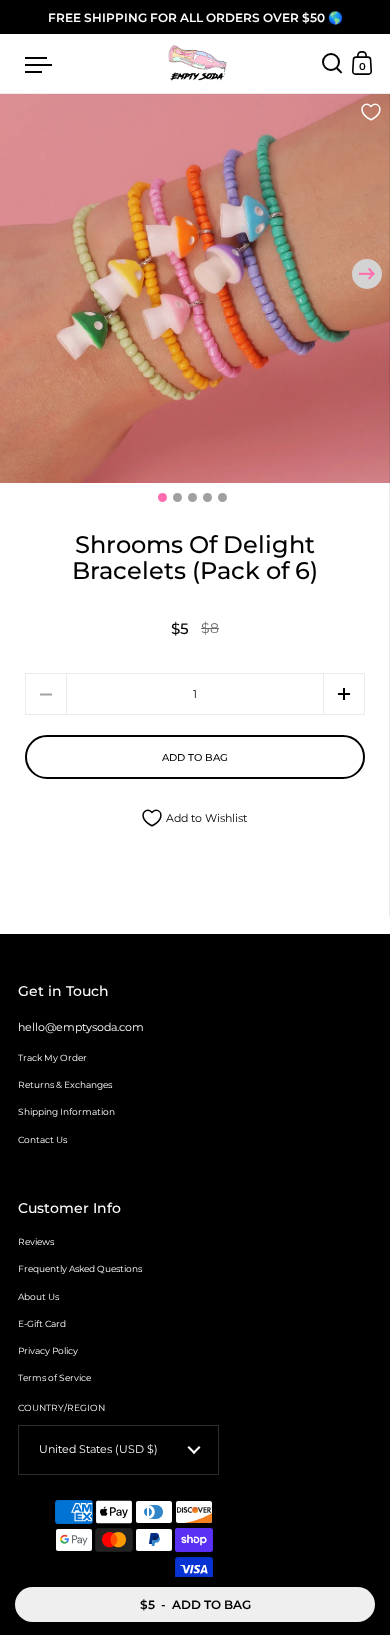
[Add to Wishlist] (371, 113)
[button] (367, 274)
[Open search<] (332, 63)
